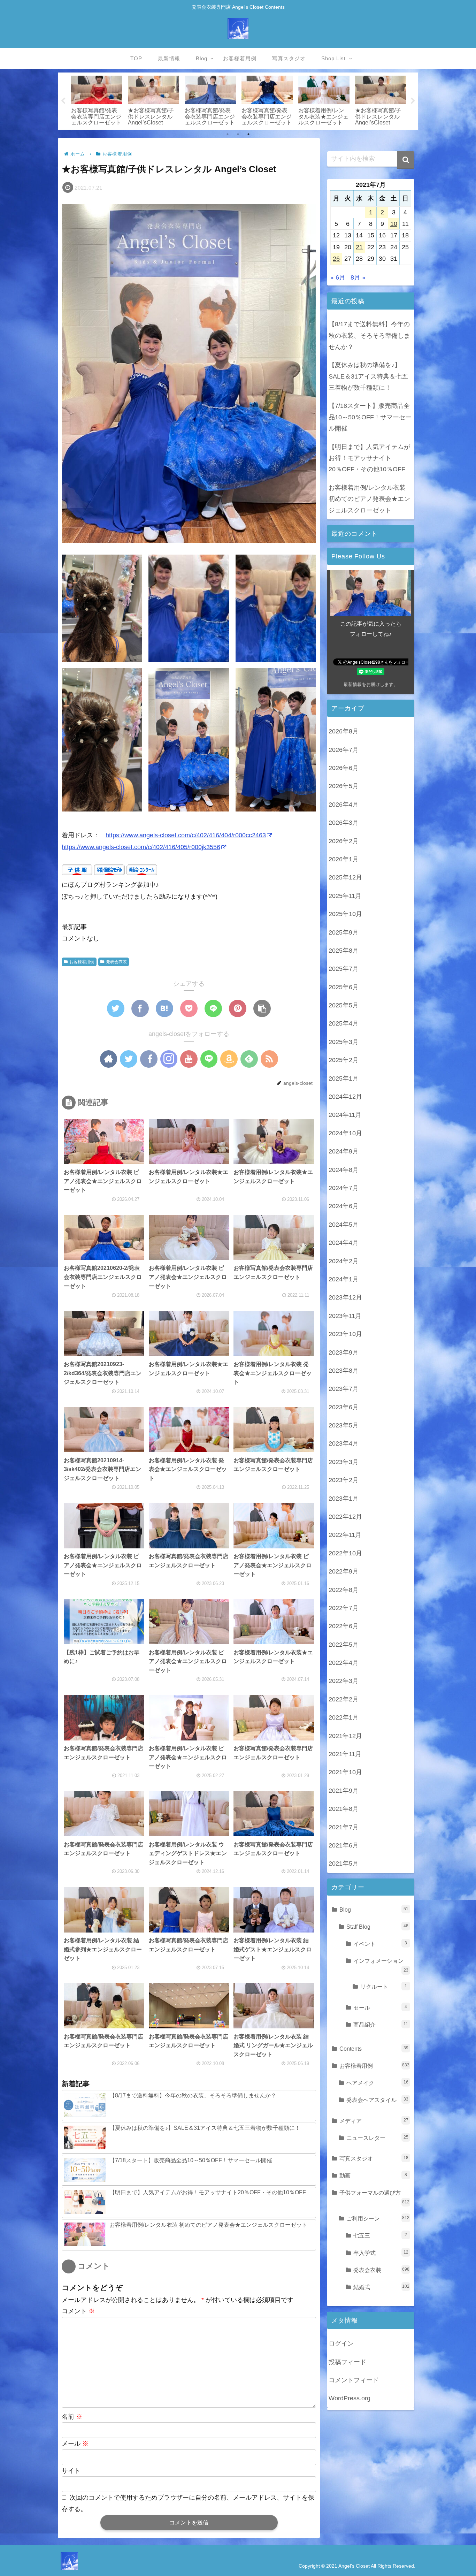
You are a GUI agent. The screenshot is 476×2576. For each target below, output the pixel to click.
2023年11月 (345, 1316)
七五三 (380, 2235)
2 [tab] (238, 134)
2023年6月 (344, 1407)
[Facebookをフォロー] (149, 1059)
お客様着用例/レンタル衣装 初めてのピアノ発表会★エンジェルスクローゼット (369, 499)
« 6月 (338, 277)
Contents (374, 2049)
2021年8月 (344, 1809)
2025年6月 (344, 987)
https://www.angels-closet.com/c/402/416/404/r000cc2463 (186, 835)
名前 (72, 2417)
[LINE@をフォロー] (209, 1059)
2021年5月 (344, 1864)
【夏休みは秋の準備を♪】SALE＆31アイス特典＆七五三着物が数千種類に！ (368, 376)
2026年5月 (344, 786)
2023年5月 (344, 1425)
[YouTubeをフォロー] (189, 1059)
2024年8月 (344, 1170)
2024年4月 (344, 1243)
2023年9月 (344, 1352)
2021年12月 (345, 1736)
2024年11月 (345, 1115)
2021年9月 (344, 1791)
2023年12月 (345, 1297)
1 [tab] (228, 134)
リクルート (384, 1987)
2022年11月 (345, 1535)
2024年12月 (345, 1097)
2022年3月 (344, 1681)
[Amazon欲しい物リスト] (229, 1059)
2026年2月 (344, 841)
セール (380, 2007)
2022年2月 (344, 1699)
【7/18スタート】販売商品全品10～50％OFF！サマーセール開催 (370, 417)
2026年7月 (344, 750)
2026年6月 (344, 768)
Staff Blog (377, 1927)
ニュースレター (377, 2138)
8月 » (358, 277)
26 (336, 259)
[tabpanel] (97, 100)
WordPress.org (350, 2398)
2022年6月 (344, 1626)
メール (75, 2444)
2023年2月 (344, 1480)
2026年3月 (344, 823)
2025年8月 (344, 951)
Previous (63, 101)
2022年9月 (344, 1571)
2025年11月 (345, 896)
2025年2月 (344, 1060)
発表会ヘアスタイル (377, 2100)
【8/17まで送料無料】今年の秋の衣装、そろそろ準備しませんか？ (369, 336)
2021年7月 (344, 1827)
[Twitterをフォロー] (129, 1059)
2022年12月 (345, 1517)
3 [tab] (248, 134)
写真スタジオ (374, 2158)
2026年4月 (344, 805)
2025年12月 (345, 877)
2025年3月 (344, 1042)
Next (413, 101)
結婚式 (381, 2287)
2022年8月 (344, 1590)
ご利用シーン (378, 2218)
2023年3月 (344, 1462)
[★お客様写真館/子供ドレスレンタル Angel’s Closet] (164, 1008)
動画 (373, 2175)
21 (359, 247)
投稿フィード (347, 2362)
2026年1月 (344, 859)
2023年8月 (344, 1371)
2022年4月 (344, 1663)
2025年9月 (344, 932)
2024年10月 (345, 1133)
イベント (380, 1944)
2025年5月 (344, 1005)
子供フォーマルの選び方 (374, 2197)
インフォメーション (381, 1965)
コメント (78, 2311)
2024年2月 (344, 1261)
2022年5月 (344, 1645)
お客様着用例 (82, 962)
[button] (406, 160)
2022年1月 (344, 1717)
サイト (71, 2471)
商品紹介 (381, 2025)
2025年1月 (344, 1079)
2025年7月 (344, 969)
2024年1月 (344, 1279)
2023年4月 (344, 1443)
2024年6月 (344, 1206)
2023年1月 (344, 1499)
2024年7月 (344, 1188)
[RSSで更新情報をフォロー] (269, 1059)
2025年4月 (344, 1023)
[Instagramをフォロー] (169, 1059)
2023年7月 (344, 1389)
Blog (374, 1910)
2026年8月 (344, 731)
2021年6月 (344, 1845)
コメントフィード (354, 2380)
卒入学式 (381, 2253)
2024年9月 (344, 1151)
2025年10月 (345, 914)
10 (394, 224)
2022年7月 (344, 1608)
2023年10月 (345, 1334)
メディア (374, 2121)
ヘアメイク (377, 2083)
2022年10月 (345, 1553)
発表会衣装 (116, 962)
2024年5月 (344, 1225)
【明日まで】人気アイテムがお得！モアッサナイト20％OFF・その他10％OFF (369, 458)
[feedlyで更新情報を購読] (249, 1059)
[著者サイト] (109, 1059)
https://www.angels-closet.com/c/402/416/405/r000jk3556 (141, 847)
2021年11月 (345, 1754)
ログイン (341, 2343)
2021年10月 (345, 1772)
